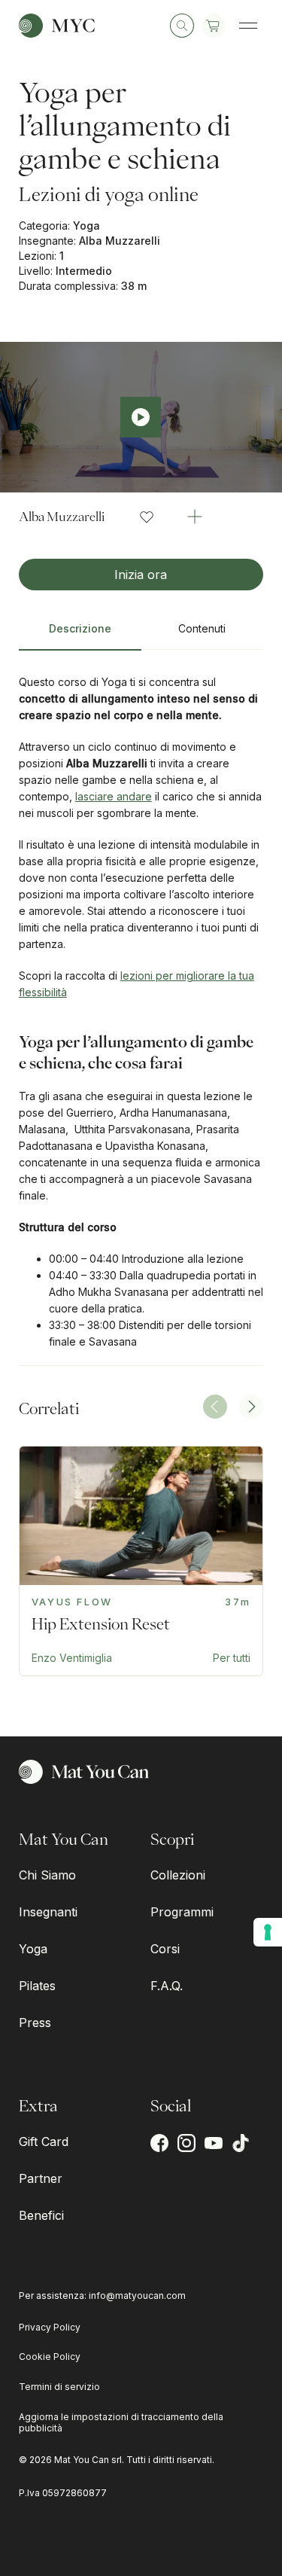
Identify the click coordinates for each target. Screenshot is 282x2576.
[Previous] (215, 1407)
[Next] (251, 1407)
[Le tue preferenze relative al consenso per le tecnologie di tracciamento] (268, 1932)
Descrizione (80, 628)
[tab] (80, 635)
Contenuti (202, 628)
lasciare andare (114, 796)
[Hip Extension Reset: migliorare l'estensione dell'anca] (141, 1561)
